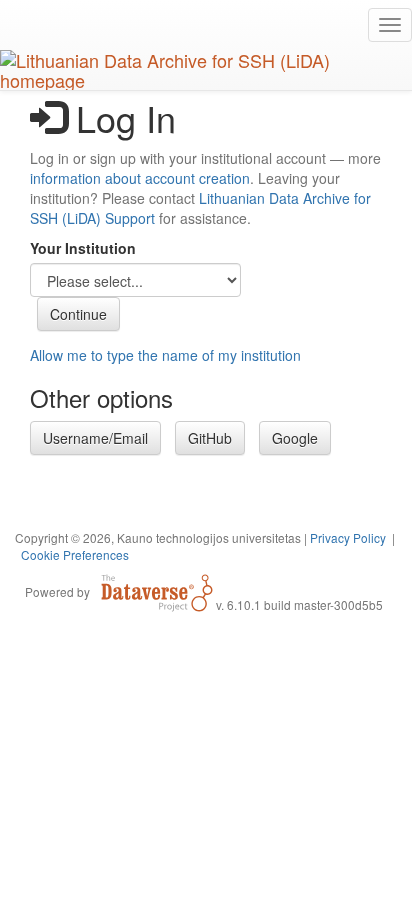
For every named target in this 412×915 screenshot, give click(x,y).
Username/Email (95, 438)
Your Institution (83, 248)
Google (295, 438)
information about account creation (140, 178)
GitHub (210, 438)
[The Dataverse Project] (157, 591)
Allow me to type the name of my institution (165, 355)
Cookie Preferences (75, 554)
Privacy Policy (348, 537)
